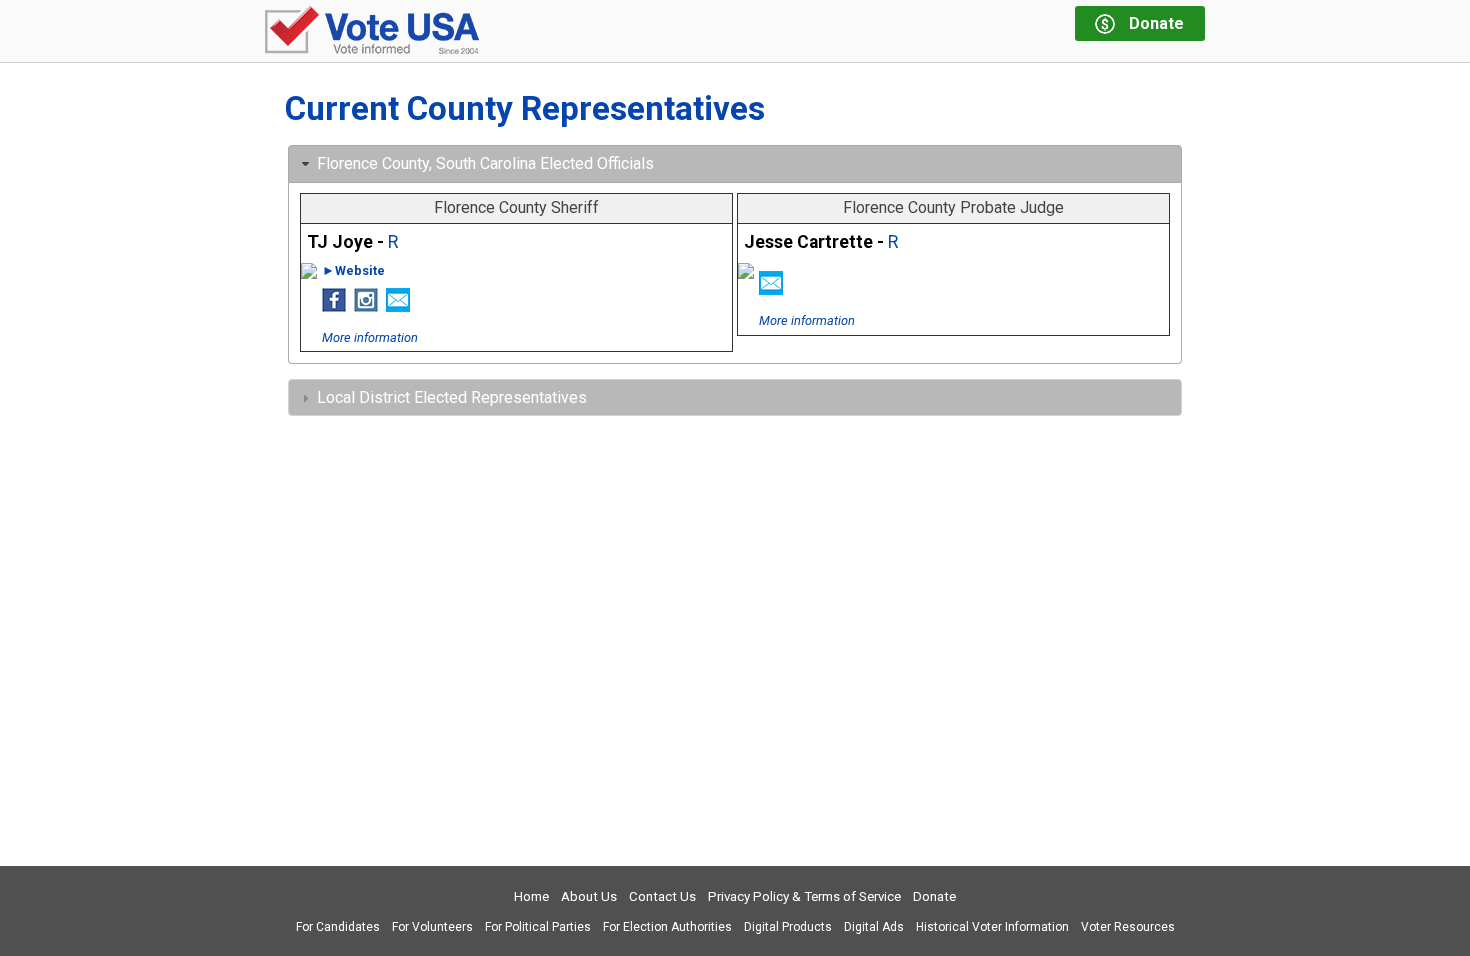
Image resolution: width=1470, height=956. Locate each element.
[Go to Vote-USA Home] (372, 31)
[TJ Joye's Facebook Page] (334, 306)
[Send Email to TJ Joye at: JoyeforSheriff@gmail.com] (398, 306)
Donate (934, 896)
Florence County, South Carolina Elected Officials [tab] (485, 163)
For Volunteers (432, 927)
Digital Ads (874, 927)
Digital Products (788, 927)
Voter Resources (1128, 927)
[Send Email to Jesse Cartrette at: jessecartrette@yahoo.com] (771, 289)
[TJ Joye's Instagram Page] (366, 306)
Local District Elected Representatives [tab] (452, 397)
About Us (589, 896)
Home (531, 896)
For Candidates (338, 927)
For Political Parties (538, 927)
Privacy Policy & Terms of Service (804, 896)
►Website (353, 270)
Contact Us (662, 896)
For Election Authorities (667, 927)
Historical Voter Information (992, 927)
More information (370, 337)
